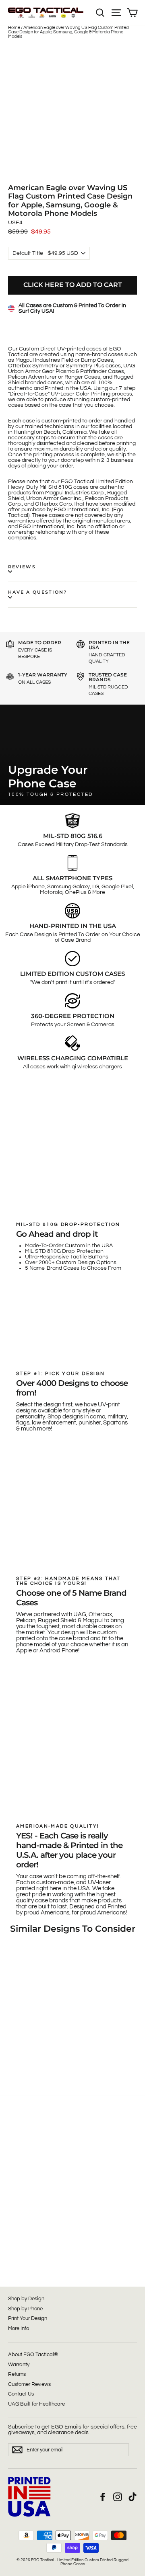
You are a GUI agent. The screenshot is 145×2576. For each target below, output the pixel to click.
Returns (17, 2374)
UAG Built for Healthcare (36, 2404)
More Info (19, 2328)
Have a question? (38, 592)
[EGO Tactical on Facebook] (103, 2497)
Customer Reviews (29, 2384)
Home (14, 28)
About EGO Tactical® (33, 2355)
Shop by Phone (25, 2309)
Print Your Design (28, 2318)
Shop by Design (26, 2299)
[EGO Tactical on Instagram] (118, 2497)
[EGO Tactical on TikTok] (133, 2497)
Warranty (19, 2365)
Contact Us (21, 2394)
